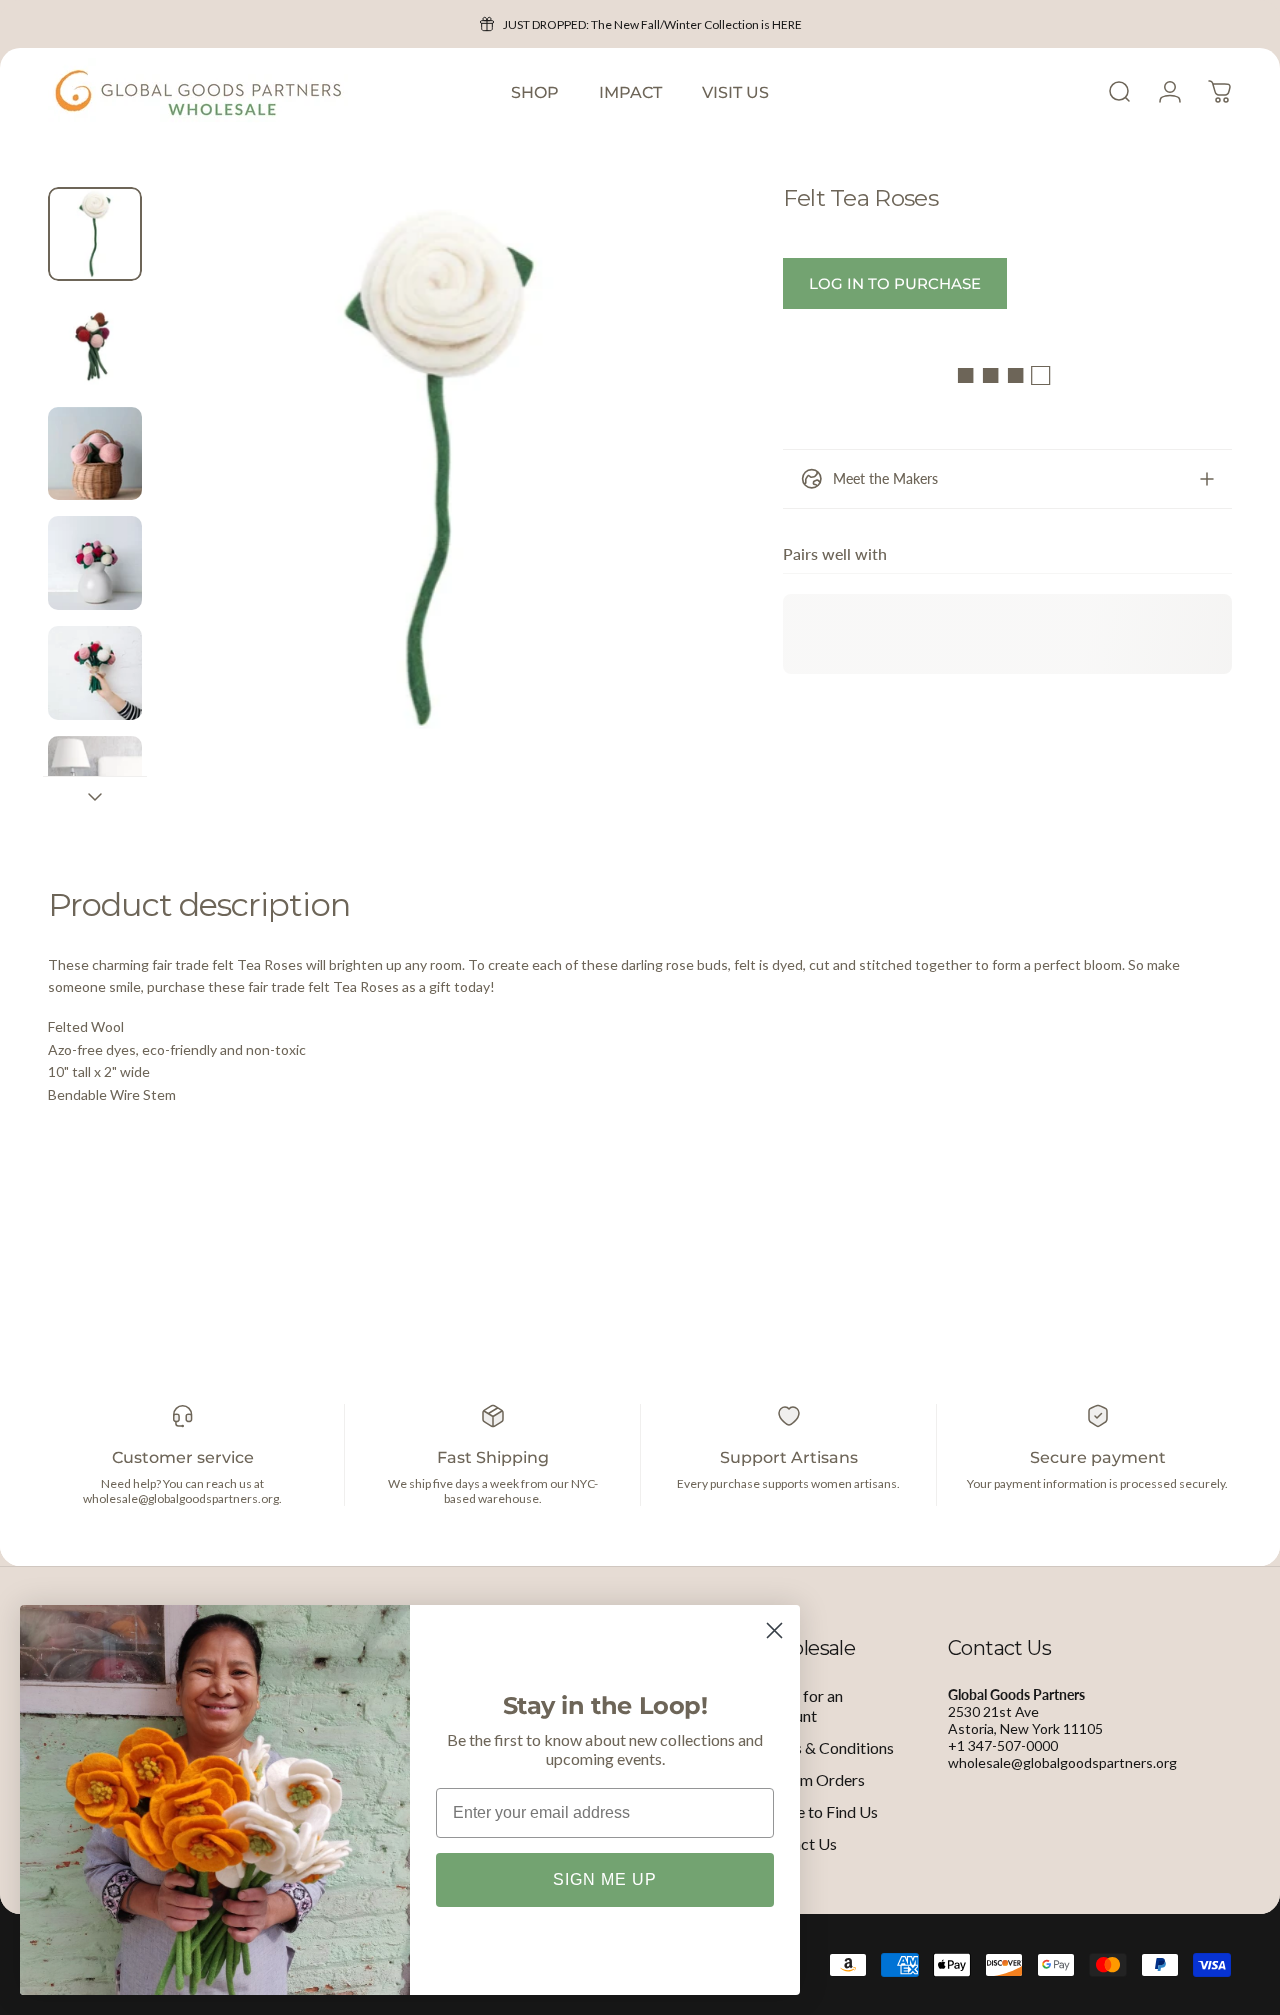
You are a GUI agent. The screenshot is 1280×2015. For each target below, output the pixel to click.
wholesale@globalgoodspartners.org (1062, 1762)
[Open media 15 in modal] (440, 469)
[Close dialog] (774, 1630)
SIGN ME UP (605, 1879)
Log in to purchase (895, 283)
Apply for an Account (801, 1705)
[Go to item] (95, 234)
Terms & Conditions (826, 1747)
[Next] (670, 501)
